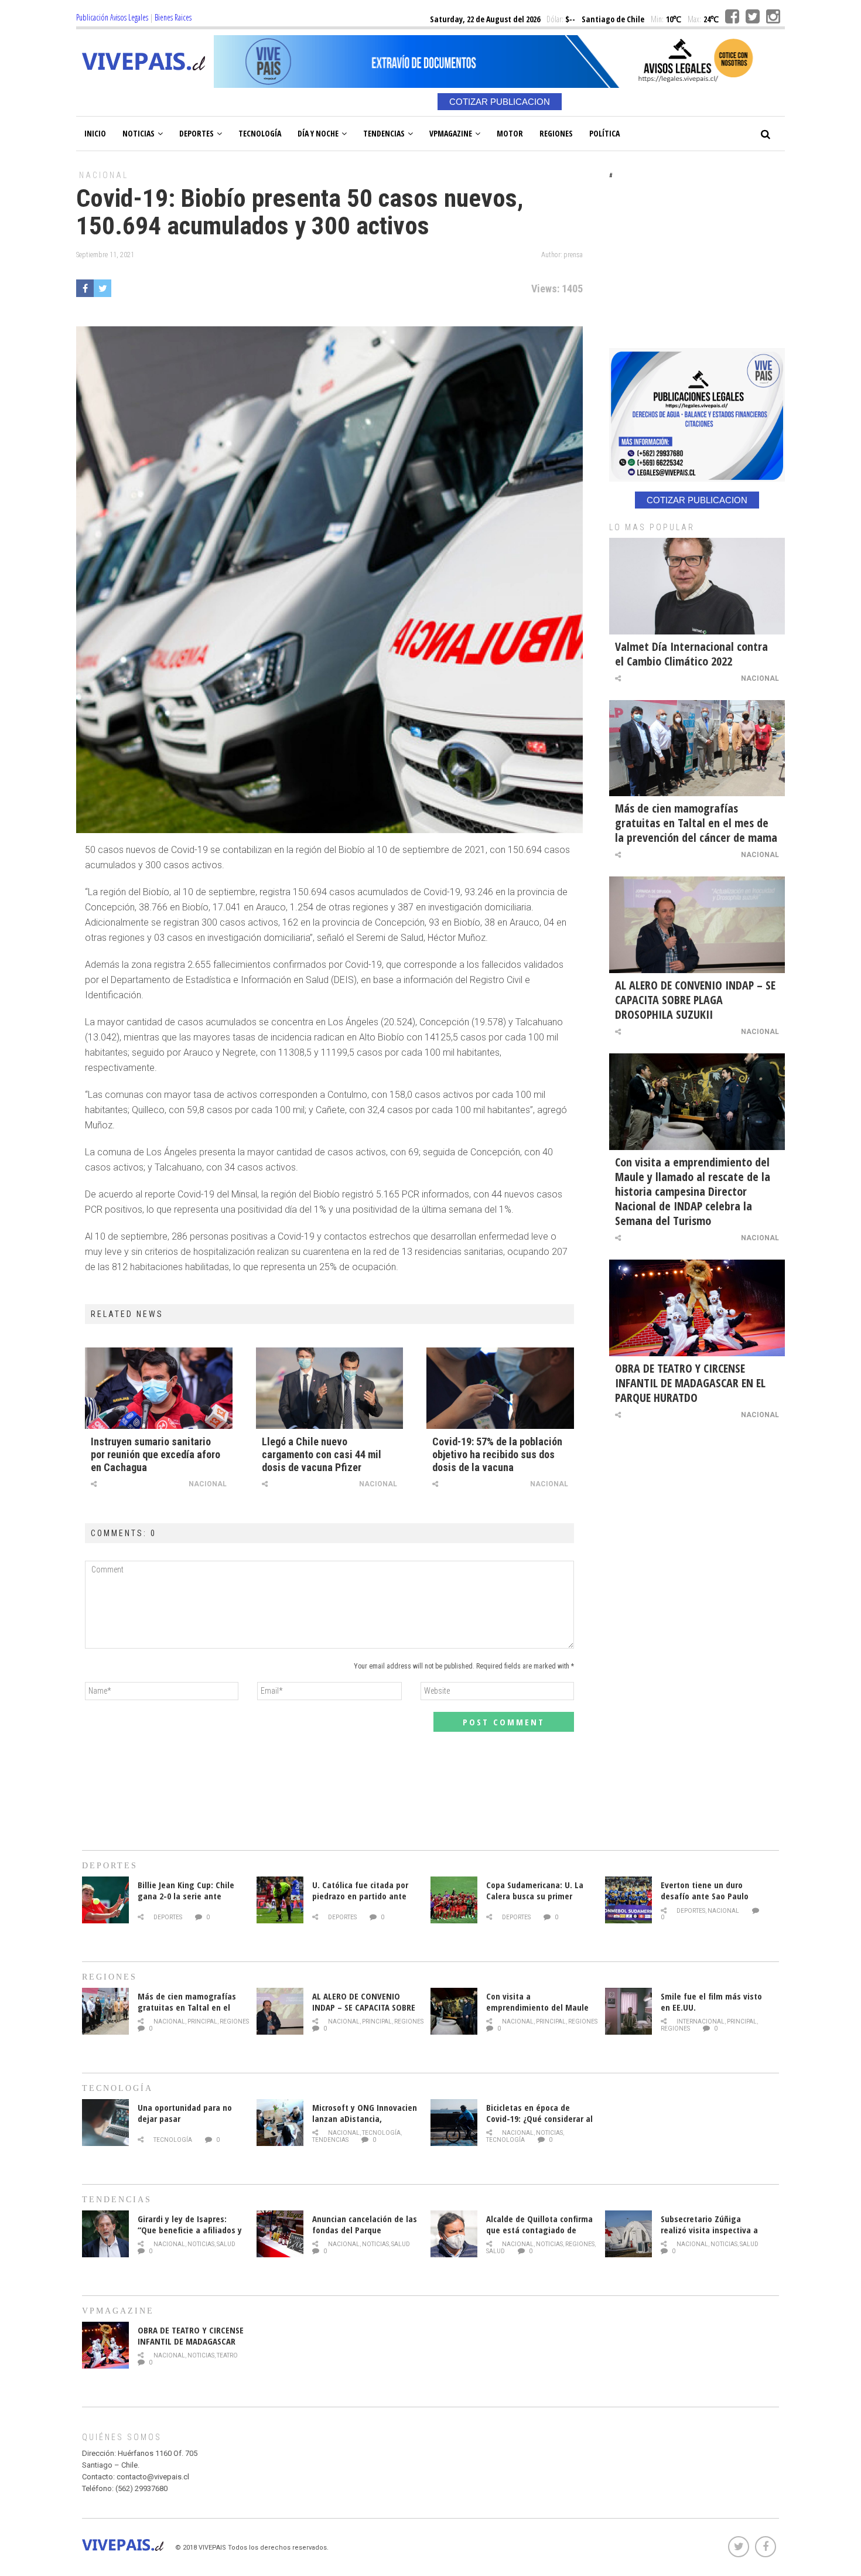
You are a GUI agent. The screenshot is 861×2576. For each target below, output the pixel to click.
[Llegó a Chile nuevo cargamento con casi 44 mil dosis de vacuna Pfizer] (330, 1388)
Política (604, 133)
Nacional (104, 175)
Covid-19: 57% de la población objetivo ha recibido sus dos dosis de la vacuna (497, 1454)
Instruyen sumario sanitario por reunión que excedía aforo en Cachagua (156, 1454)
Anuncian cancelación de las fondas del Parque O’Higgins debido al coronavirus (365, 2235)
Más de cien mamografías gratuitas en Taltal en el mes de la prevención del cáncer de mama (696, 823)
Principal (202, 2021)
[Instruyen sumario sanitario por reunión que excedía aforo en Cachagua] (159, 1388)
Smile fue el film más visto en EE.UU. (711, 2002)
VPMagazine (451, 133)
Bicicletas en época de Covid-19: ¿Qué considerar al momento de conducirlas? (539, 2118)
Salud (226, 2244)
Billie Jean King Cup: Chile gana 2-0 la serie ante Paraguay (186, 1896)
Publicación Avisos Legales (112, 17)
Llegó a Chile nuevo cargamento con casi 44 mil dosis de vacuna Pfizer (322, 1454)
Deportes (197, 133)
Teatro (227, 2355)
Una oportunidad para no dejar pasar (185, 2113)
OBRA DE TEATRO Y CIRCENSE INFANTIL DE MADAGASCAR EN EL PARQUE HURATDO (690, 1383)
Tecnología (260, 133)
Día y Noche (318, 133)
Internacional (701, 2021)
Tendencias (384, 133)
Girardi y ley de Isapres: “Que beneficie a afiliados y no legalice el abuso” (190, 2230)
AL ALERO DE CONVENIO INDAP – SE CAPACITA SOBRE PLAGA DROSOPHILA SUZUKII (695, 1000)
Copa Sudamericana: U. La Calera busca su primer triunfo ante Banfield (535, 1896)
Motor (510, 133)
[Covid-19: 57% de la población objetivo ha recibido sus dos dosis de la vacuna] (500, 1388)
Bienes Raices (173, 17)
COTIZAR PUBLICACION (500, 102)
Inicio (95, 133)
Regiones (556, 133)
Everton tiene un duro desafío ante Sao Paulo (705, 1890)
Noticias (139, 133)
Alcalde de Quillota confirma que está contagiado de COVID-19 (539, 2230)
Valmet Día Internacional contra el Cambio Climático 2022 (691, 654)
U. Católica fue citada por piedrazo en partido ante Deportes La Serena (360, 1896)
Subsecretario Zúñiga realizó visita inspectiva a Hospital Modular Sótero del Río (714, 2235)
